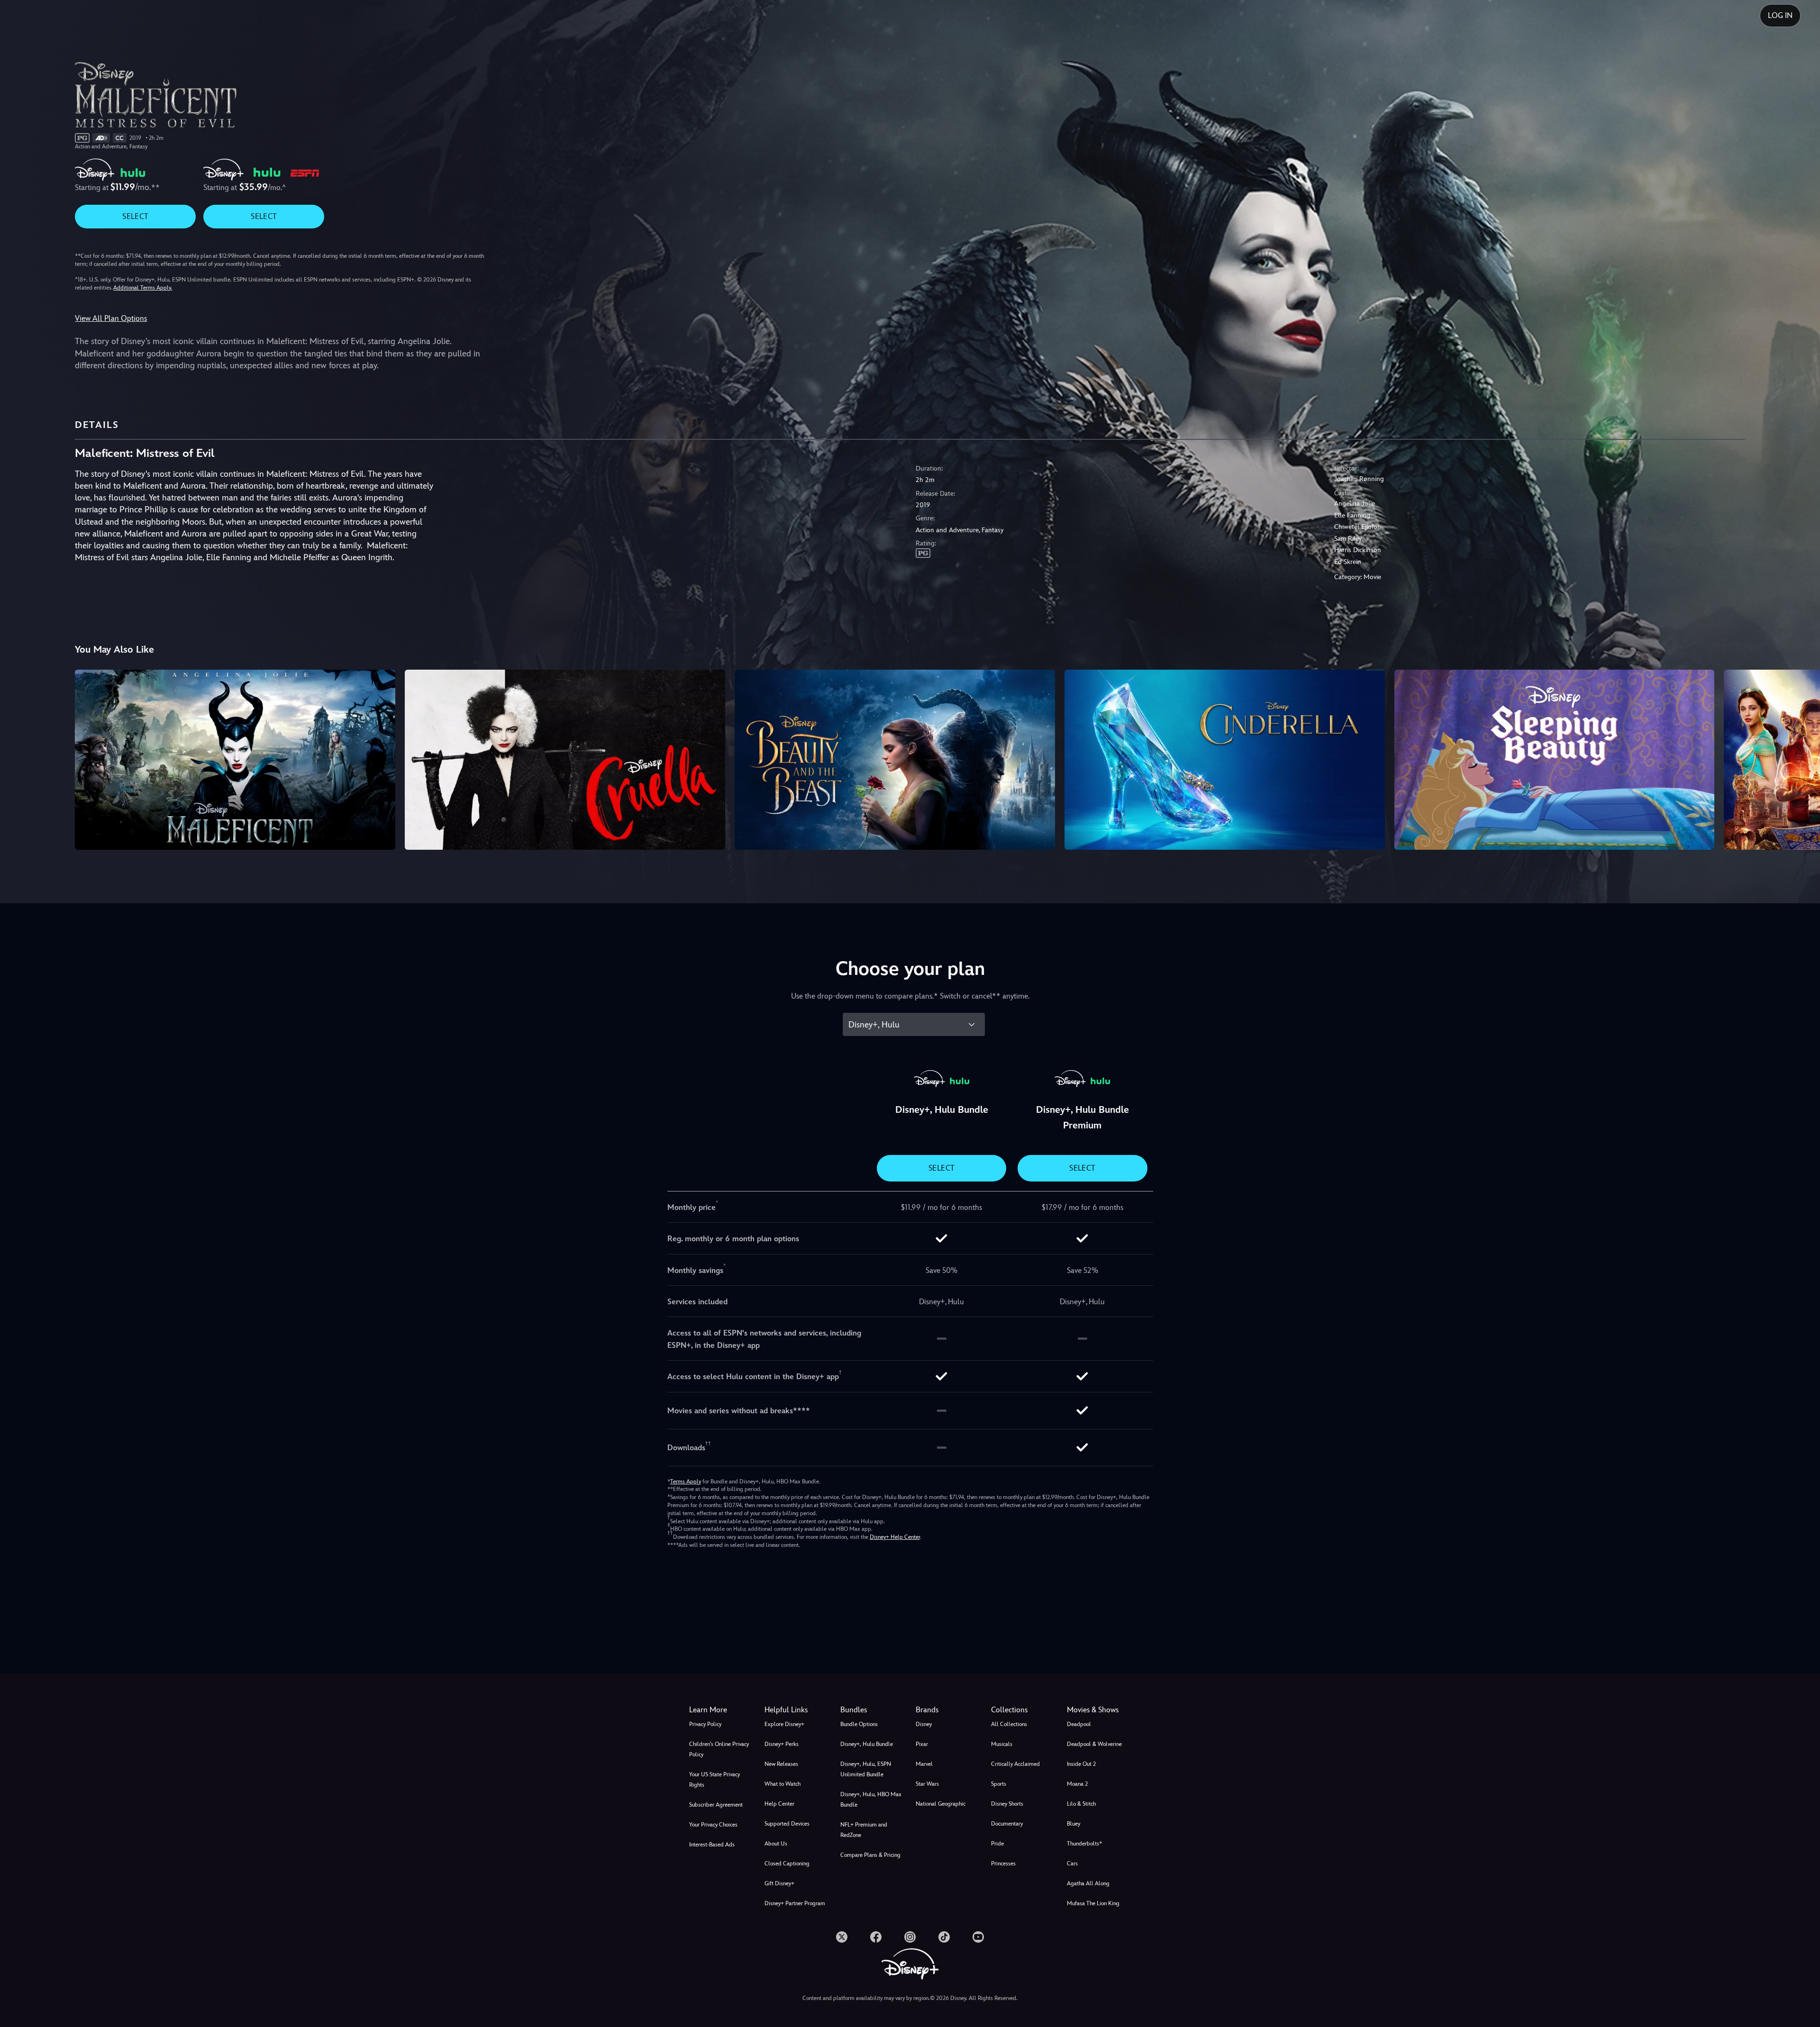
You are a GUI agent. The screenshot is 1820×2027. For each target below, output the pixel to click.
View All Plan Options (111, 318)
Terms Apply (686, 1482)
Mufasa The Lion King (1093, 1903)
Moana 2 (1077, 1784)
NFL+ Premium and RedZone (864, 1830)
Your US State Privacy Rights (714, 1780)
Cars (1072, 1863)
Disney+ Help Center (895, 1537)
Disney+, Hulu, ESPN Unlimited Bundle (866, 1769)
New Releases (781, 1764)
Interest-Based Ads (712, 1845)
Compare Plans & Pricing (870, 1855)
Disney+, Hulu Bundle (867, 1744)
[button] (796, 1710)
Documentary (1007, 1824)
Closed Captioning (787, 1863)
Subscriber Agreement (716, 1805)
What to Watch (783, 1784)
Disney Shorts (1007, 1804)
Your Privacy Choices (713, 1825)
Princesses (1003, 1863)
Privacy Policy (705, 1724)
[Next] (1802, 758)
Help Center (779, 1804)
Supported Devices (787, 1824)
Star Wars (927, 1784)
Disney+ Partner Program (795, 1903)
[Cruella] (565, 760)
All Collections (1009, 1724)
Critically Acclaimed (1015, 1764)
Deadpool (1079, 1724)
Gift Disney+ (779, 1883)
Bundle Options (859, 1724)
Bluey (1074, 1824)
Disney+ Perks (782, 1744)
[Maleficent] (235, 760)
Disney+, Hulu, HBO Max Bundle (871, 1800)
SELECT (135, 216)
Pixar (922, 1744)
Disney (924, 1724)
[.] (842, 1937)
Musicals (1002, 1744)
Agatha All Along (1088, 1883)
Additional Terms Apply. (143, 288)
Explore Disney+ (784, 1724)
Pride (997, 1844)
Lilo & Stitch (1081, 1804)
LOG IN (1780, 15)
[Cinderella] (1225, 760)
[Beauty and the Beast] (895, 760)
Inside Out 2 (1081, 1764)
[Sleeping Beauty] (1555, 760)
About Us (776, 1844)
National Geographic (941, 1804)
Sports (999, 1784)
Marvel (924, 1764)
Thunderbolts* (1084, 1844)
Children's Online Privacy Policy (719, 1749)
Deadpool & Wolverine (1094, 1744)
